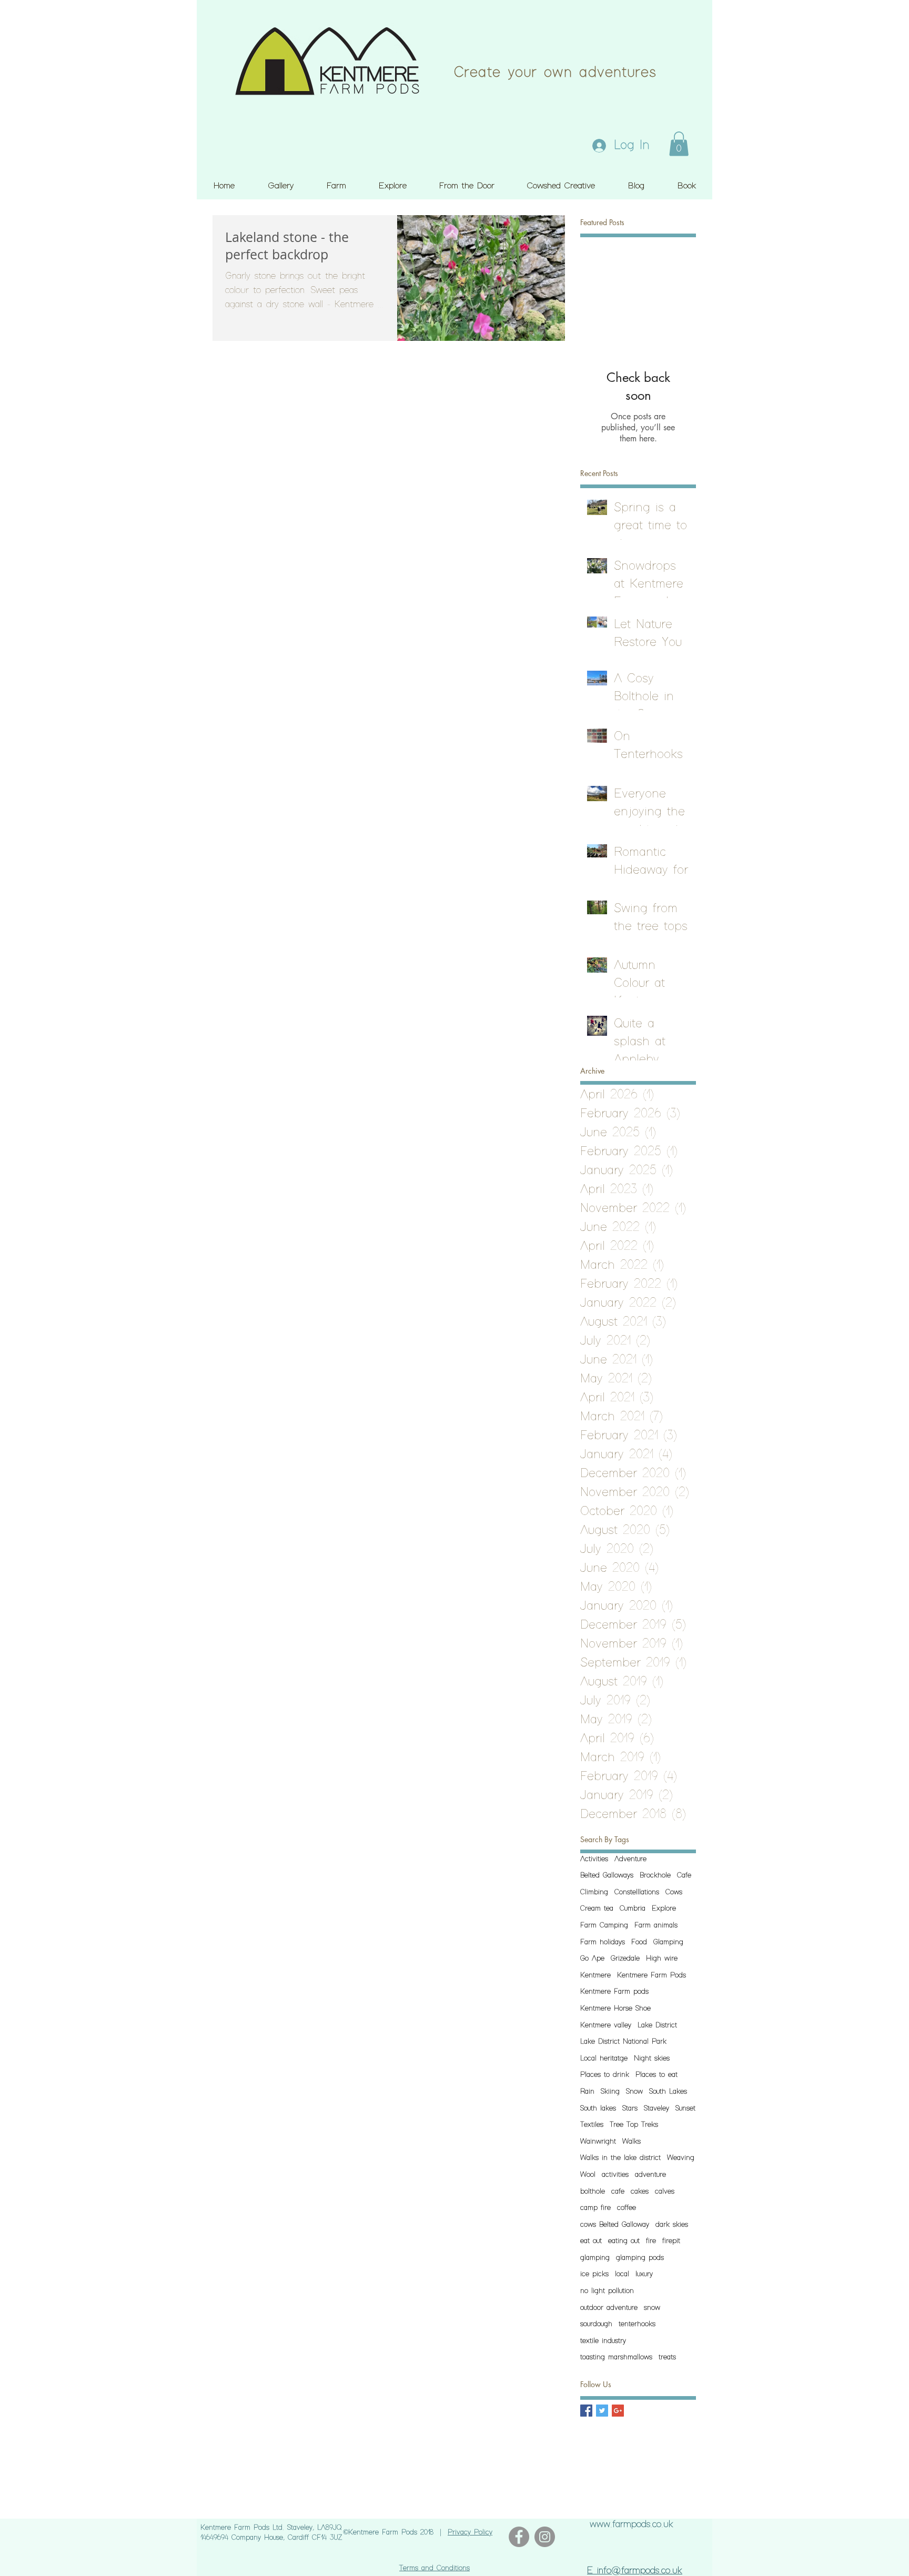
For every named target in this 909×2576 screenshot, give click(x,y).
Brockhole (655, 1875)
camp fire (595, 2208)
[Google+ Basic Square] (618, 2411)
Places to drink (605, 2075)
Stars (630, 2108)
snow (652, 2308)
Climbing (594, 1892)
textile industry (603, 2341)
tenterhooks (637, 2324)
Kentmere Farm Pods (652, 1975)
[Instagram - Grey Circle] (545, 2537)
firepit (671, 2241)
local (622, 2274)
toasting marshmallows (616, 2357)
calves (665, 2191)
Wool (588, 2175)
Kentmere (595, 1975)
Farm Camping (604, 1925)
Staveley (656, 2108)
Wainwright (598, 2141)
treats (667, 2357)
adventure (650, 2175)
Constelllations (637, 1892)
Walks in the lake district (620, 2158)
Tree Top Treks (634, 2125)
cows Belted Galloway (615, 2225)
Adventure (630, 1859)
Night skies (652, 2058)
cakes (640, 2191)
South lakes (598, 2108)
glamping (595, 2258)
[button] (679, 144)
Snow (634, 2092)
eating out (624, 2241)
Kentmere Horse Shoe (615, 2008)
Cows (674, 1892)
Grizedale (625, 1958)
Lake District (657, 2025)
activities (615, 2175)
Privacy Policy (470, 2532)
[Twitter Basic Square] (602, 2411)
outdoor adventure (609, 2308)
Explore (664, 1908)
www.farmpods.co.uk (632, 2524)
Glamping (668, 1942)
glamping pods (640, 2258)
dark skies (672, 2225)
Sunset (685, 2108)
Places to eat (656, 2075)
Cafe (684, 1875)
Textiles (592, 2125)
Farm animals (656, 1925)
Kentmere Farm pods (614, 1992)
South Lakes (668, 2092)
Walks (632, 2141)
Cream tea (597, 1908)
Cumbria (633, 1908)
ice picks (594, 2274)
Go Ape (592, 1958)
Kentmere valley (606, 2025)
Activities (594, 1859)
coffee (627, 2208)
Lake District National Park (623, 2042)
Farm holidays (603, 1942)
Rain (587, 2092)
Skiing (610, 2092)
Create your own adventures (555, 73)
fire (651, 2241)
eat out (591, 2241)
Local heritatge (604, 2058)
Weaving (681, 2158)
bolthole (593, 2191)
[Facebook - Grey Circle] (519, 2537)
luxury (644, 2274)
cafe (618, 2191)
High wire (662, 1958)
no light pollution (607, 2291)
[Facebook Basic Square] (586, 2411)
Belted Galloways (607, 1875)
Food (639, 1942)
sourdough (596, 2324)
